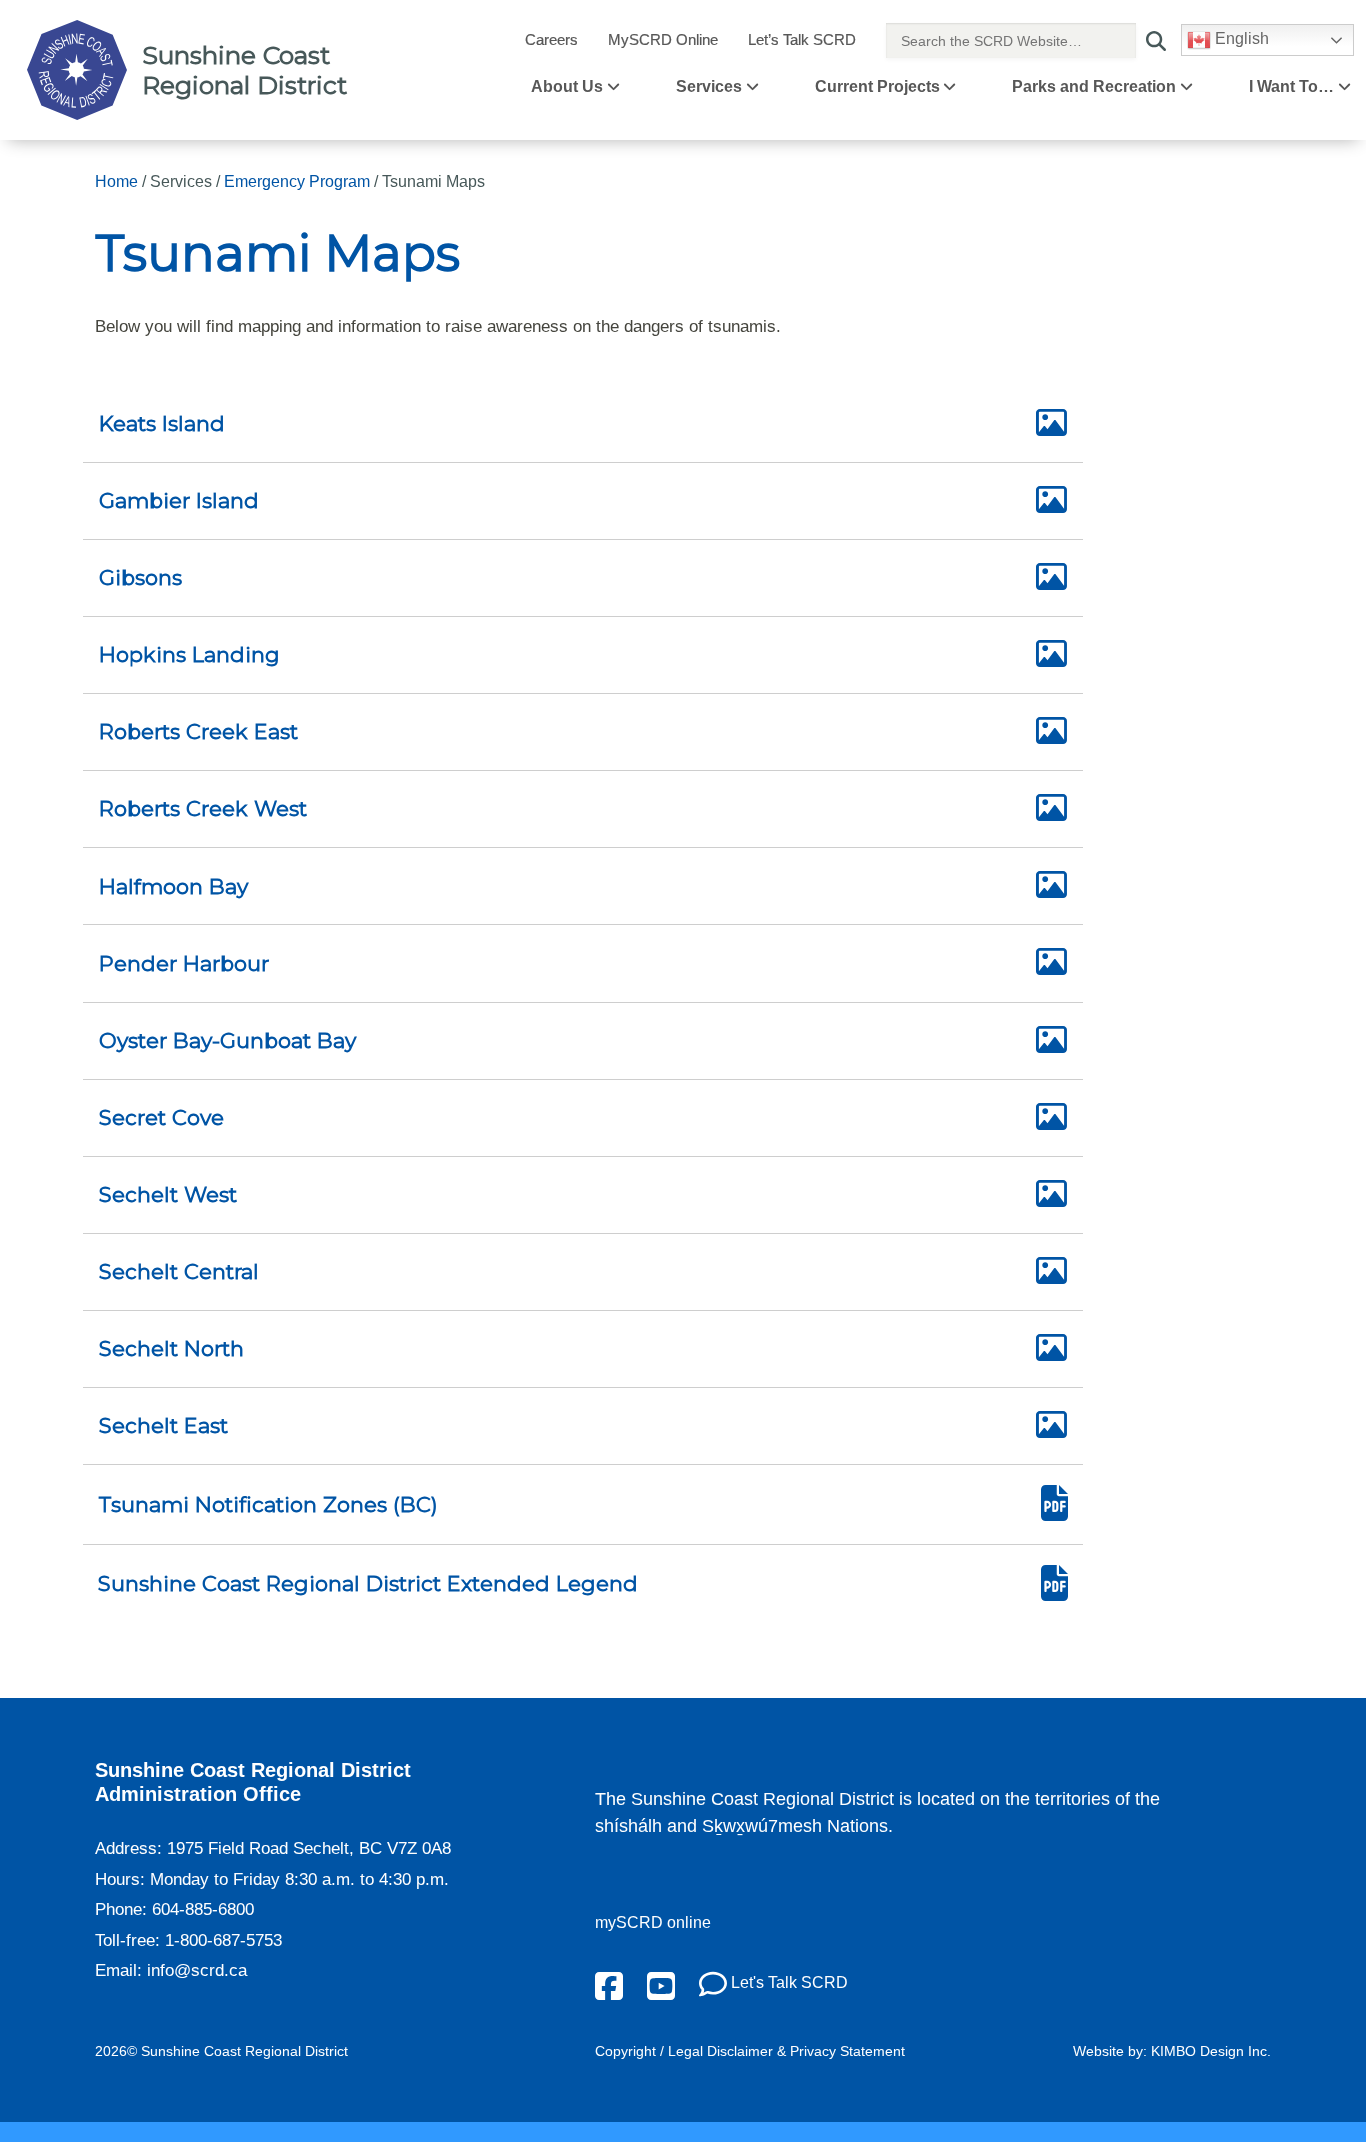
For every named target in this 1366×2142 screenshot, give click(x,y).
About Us (567, 86)
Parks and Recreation (1094, 86)
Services (709, 86)
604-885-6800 (203, 1909)
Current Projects (877, 86)
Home (116, 181)
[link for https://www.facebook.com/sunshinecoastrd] (609, 1984)
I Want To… (1291, 86)
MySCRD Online (663, 39)
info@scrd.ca (197, 1970)
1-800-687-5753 (223, 1940)
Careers (551, 39)
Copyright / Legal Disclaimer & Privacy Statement (750, 2051)
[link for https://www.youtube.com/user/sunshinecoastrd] (661, 1984)
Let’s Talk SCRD (802, 39)
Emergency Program (297, 181)
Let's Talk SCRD (787, 1982)
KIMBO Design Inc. (1211, 2051)
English (1240, 38)
